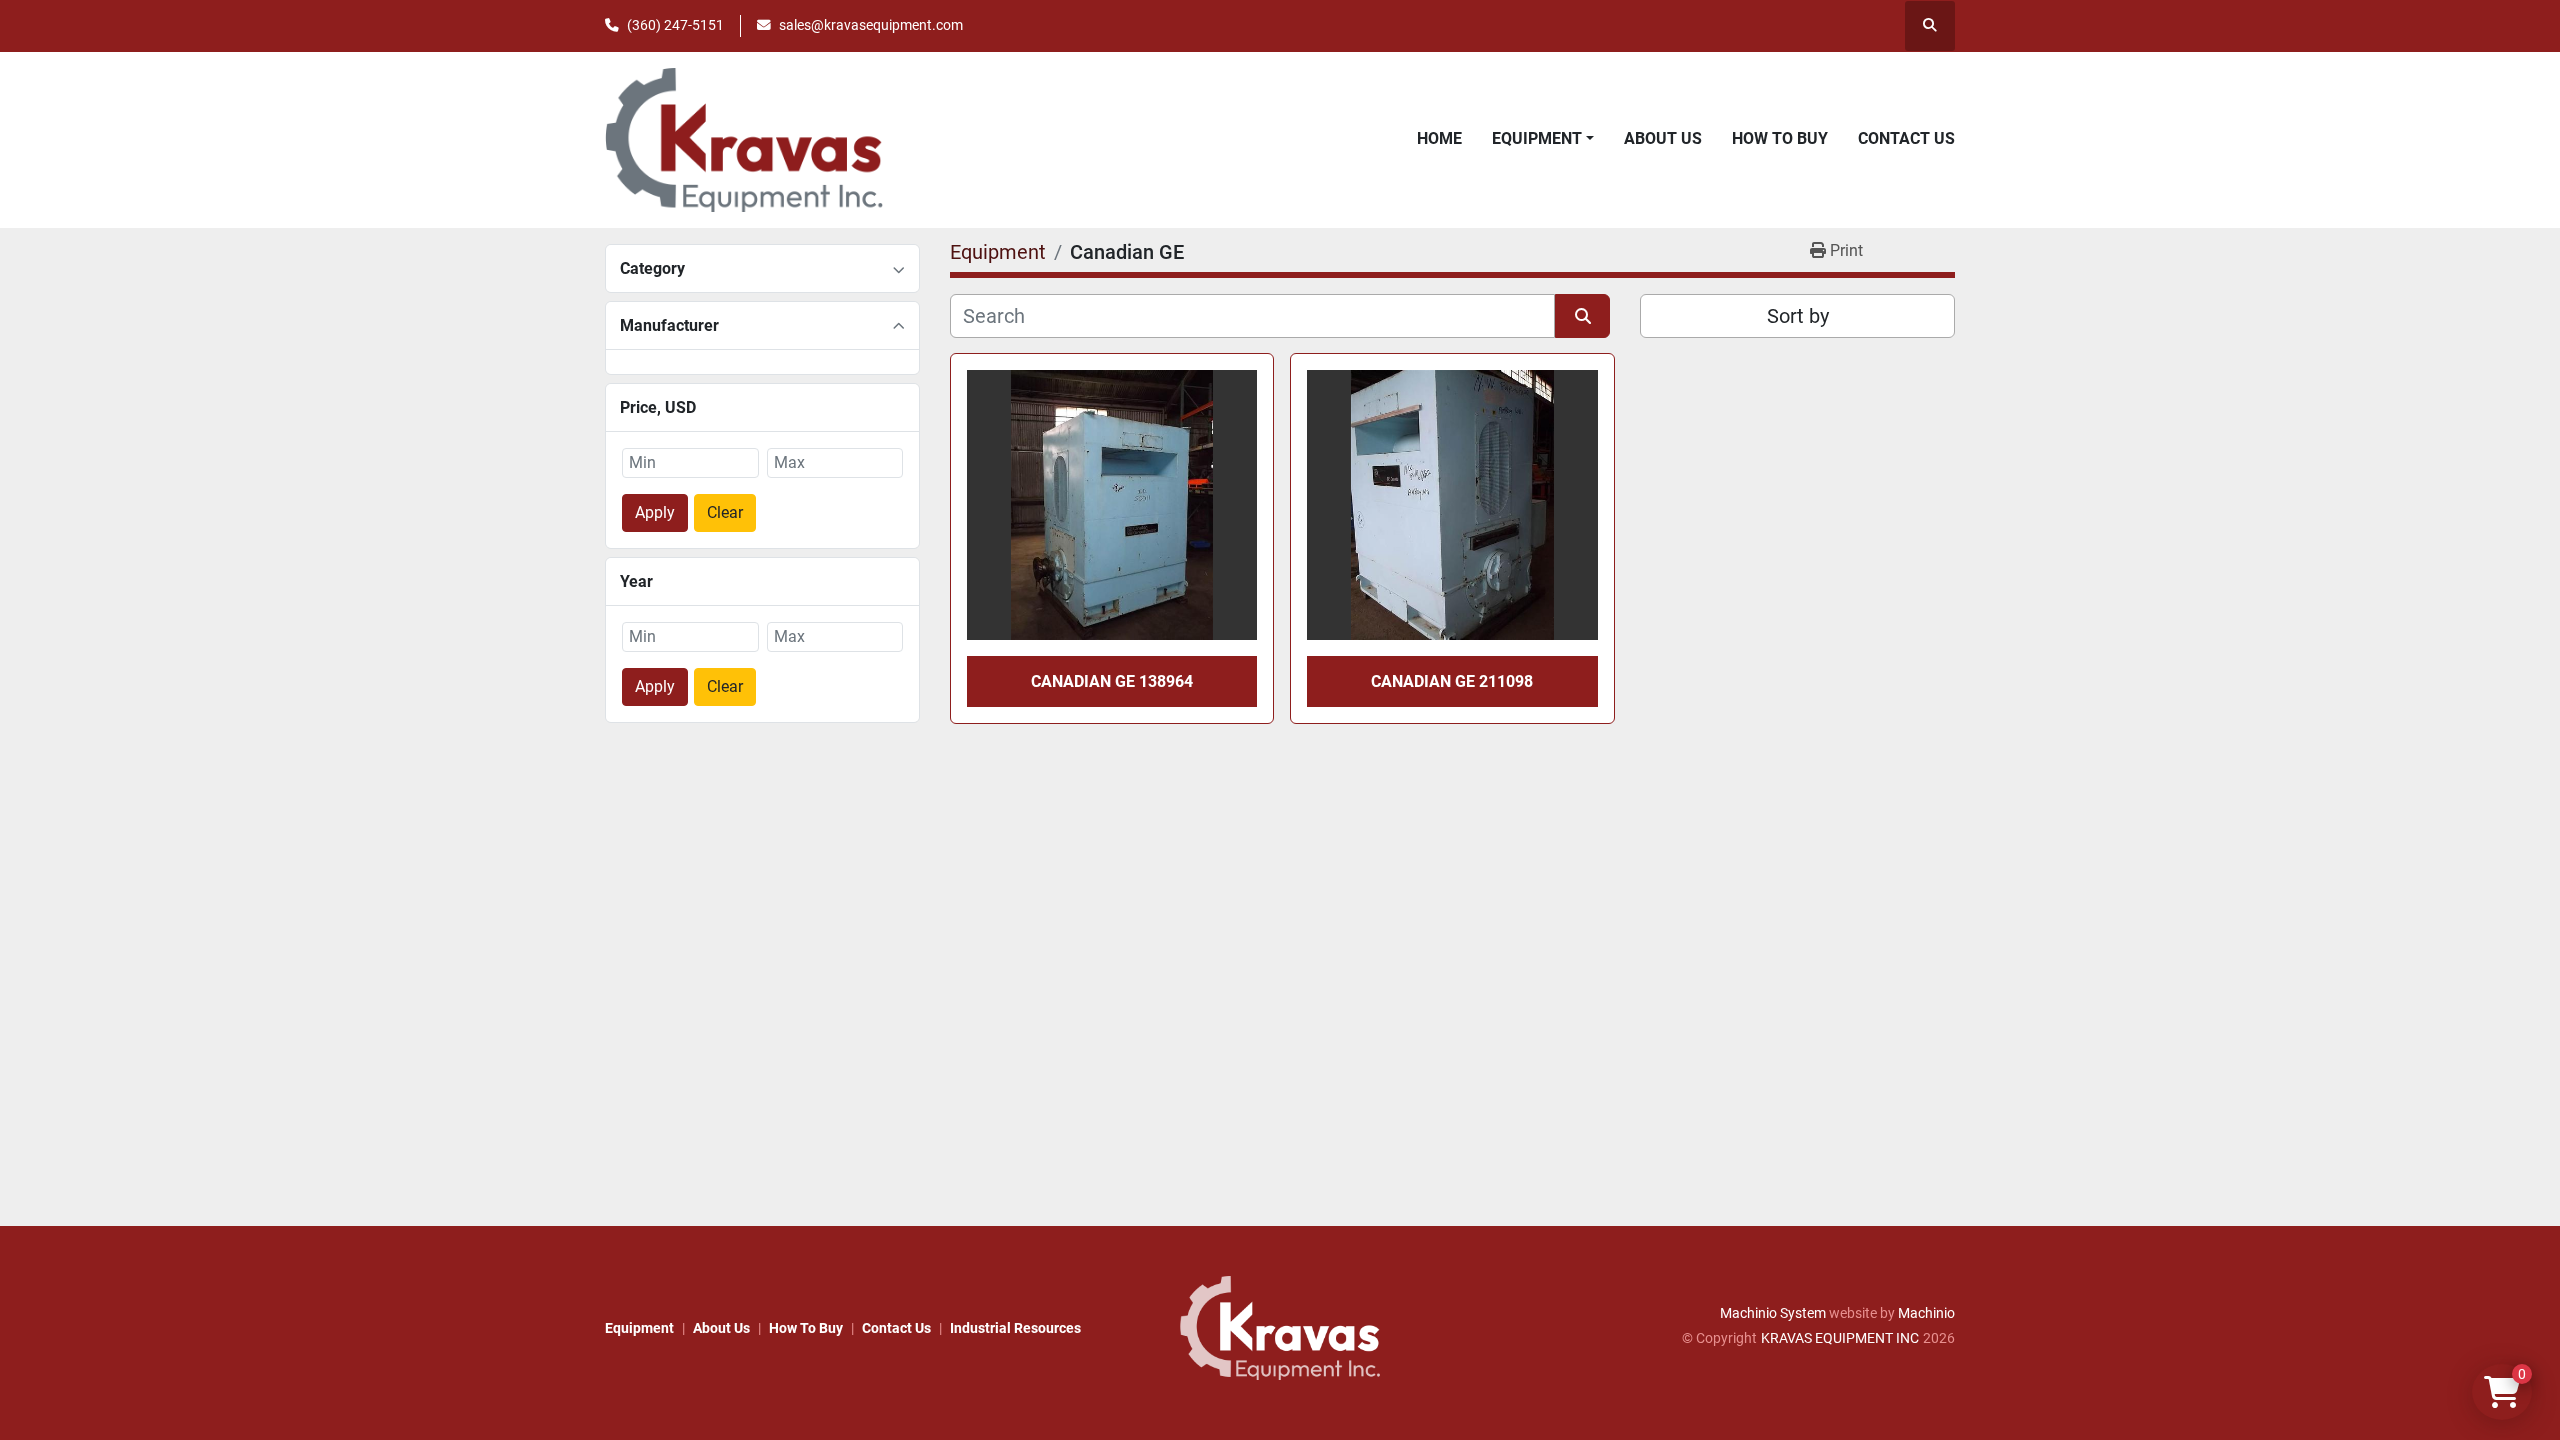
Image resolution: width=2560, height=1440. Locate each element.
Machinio (1926, 1313)
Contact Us (1906, 138)
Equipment (1537, 138)
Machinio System (1773, 1313)
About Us (1663, 138)
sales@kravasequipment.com (871, 25)
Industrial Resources (1015, 1328)
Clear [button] (725, 512)
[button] (1543, 139)
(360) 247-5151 (675, 25)
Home (1439, 138)
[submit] (1582, 316)
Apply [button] (655, 512)
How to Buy (1780, 138)
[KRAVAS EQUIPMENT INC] (1280, 1327)
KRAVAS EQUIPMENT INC (1840, 1338)
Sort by (1798, 316)
